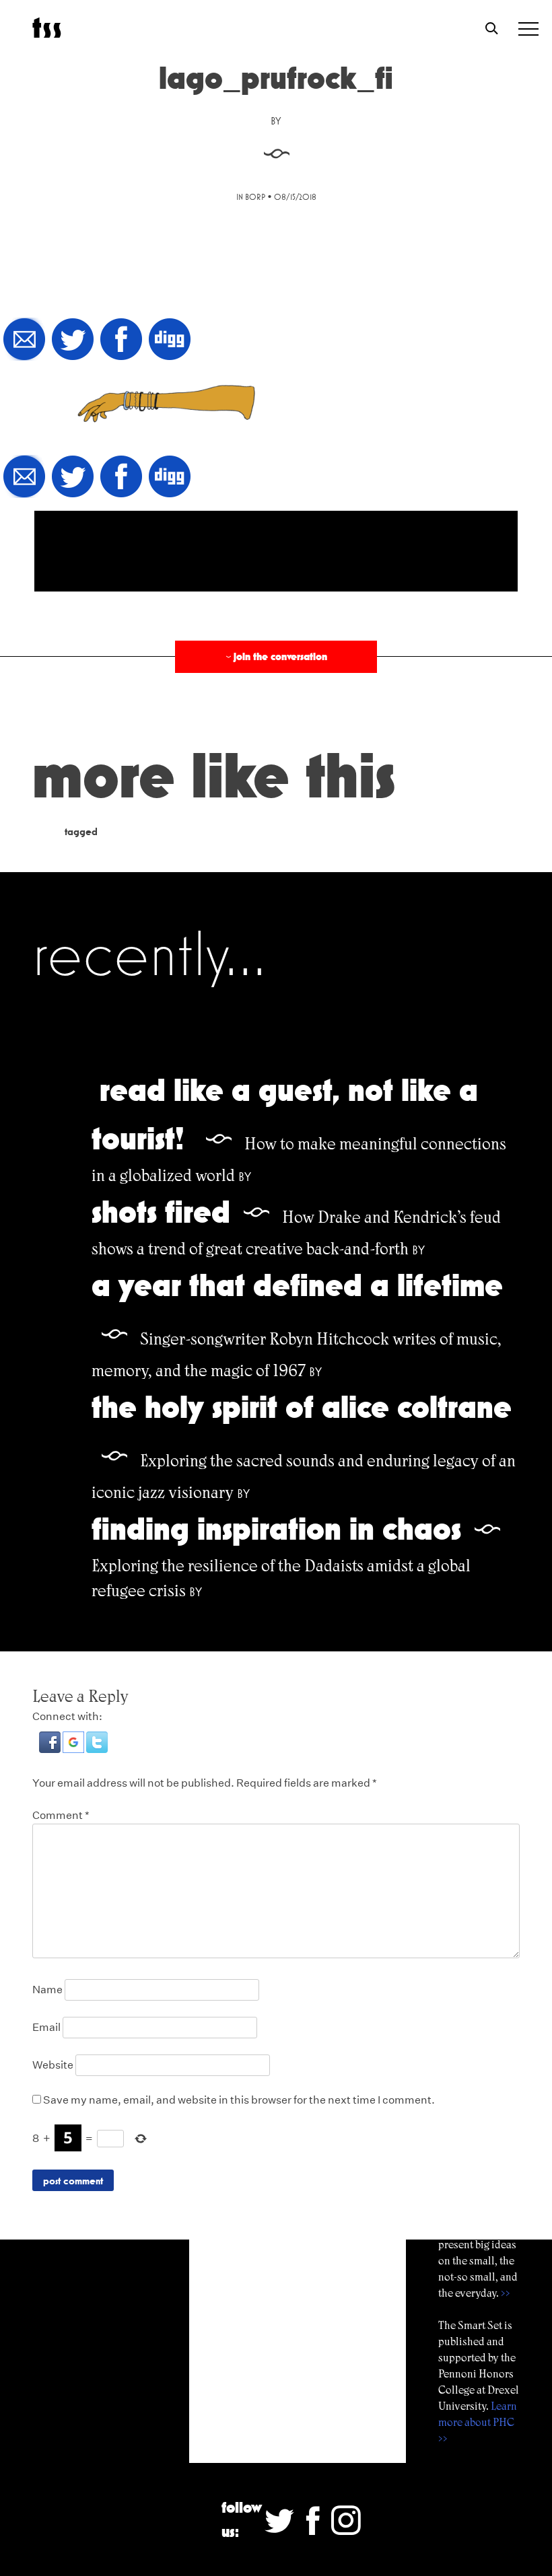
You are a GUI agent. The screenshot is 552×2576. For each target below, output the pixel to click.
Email (46, 2027)
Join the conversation (275, 656)
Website (53, 2065)
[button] (51, 1749)
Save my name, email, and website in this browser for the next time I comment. (239, 2100)
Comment (61, 1815)
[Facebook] (121, 340)
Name (47, 1990)
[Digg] (170, 340)
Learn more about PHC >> (478, 2422)
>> (506, 2293)
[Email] (24, 340)
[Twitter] (73, 340)
